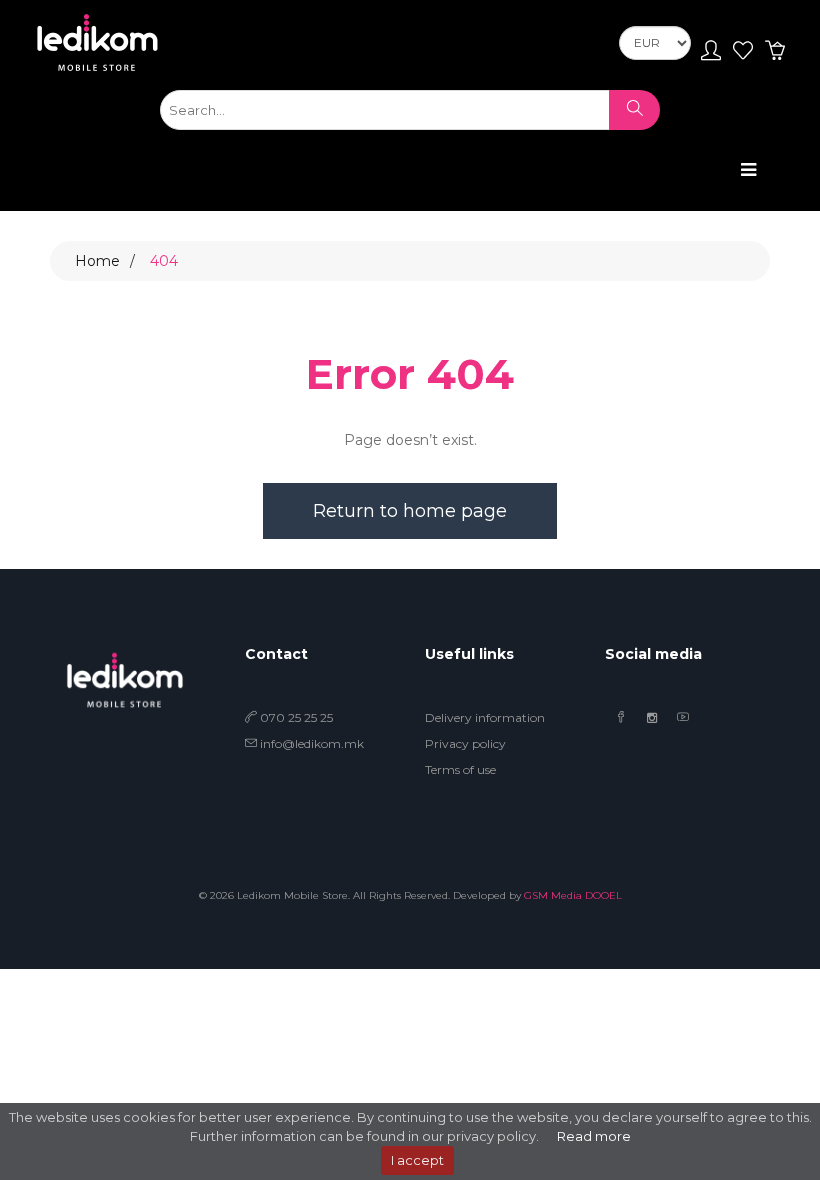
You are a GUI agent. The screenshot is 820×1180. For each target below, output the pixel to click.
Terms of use (460, 769)
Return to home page (410, 511)
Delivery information (485, 717)
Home (97, 261)
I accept (417, 1160)
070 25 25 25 (295, 717)
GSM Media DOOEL (573, 895)
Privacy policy (465, 743)
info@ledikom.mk (312, 743)
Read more (594, 1136)
